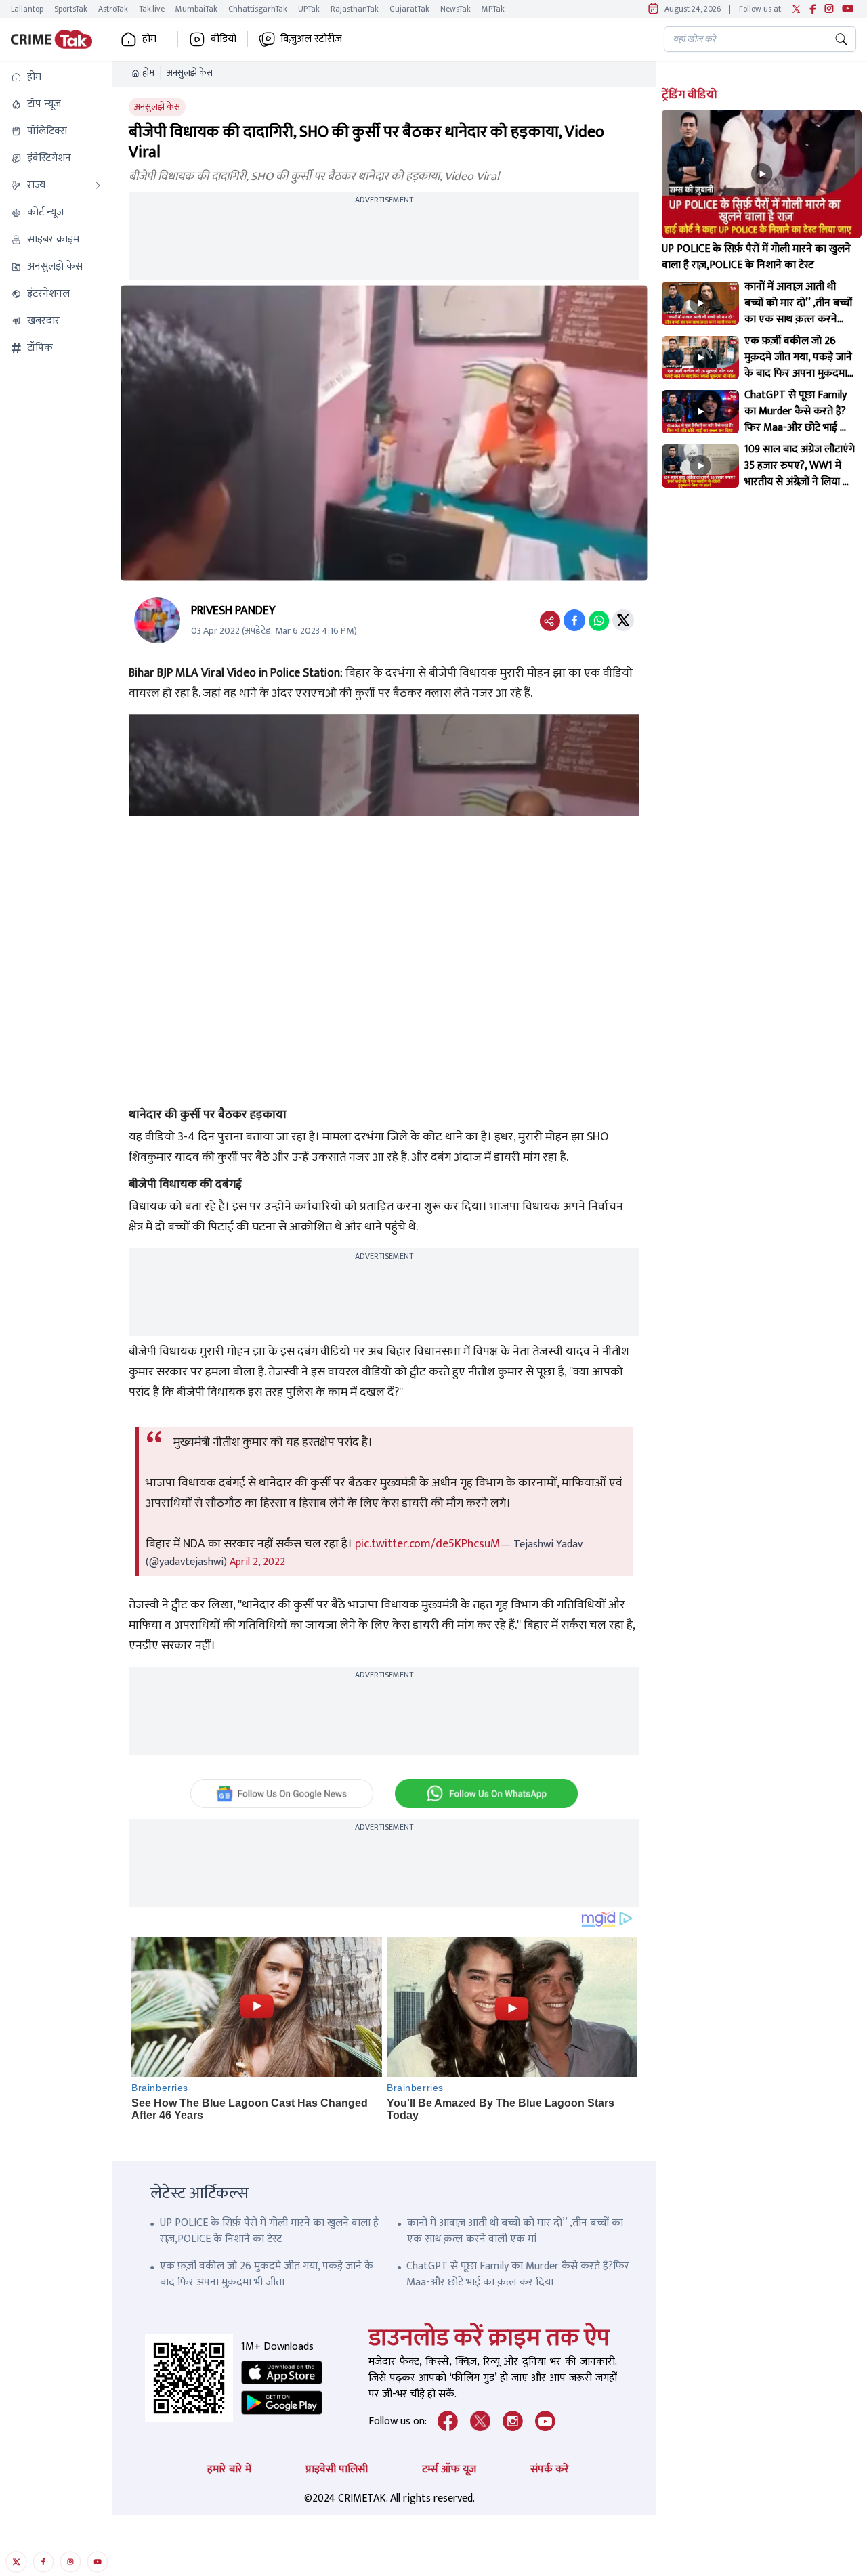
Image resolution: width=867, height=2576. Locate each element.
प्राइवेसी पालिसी (337, 2469)
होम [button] (149, 39)
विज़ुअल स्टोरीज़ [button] (311, 39)
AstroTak (113, 9)
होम (148, 73)
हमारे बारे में (229, 2469)
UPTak (309, 9)
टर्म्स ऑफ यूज (449, 2469)
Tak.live (152, 9)
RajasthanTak (355, 9)
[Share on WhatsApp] (599, 620)
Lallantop (27, 9)
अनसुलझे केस (190, 73)
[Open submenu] (98, 186)
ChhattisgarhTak (258, 9)
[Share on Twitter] (623, 620)
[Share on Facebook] (574, 620)
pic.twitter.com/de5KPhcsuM (428, 1544)
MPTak (493, 9)
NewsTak (456, 9)
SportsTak (71, 9)
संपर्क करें (550, 2469)
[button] (56, 77)
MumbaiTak (196, 9)
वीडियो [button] (224, 39)
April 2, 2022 (257, 1562)
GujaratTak (409, 9)
